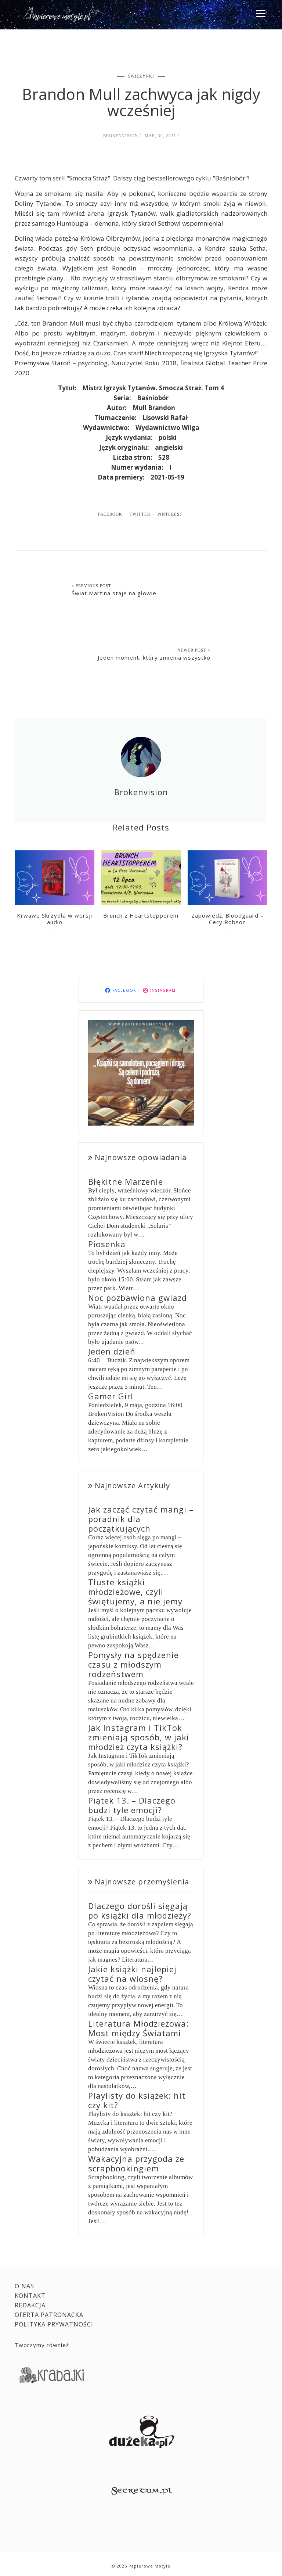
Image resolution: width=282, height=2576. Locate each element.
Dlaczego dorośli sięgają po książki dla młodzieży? (140, 1911)
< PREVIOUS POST (91, 586)
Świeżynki (141, 76)
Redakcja (30, 2305)
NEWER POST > (194, 650)
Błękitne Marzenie (126, 1181)
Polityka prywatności (54, 2324)
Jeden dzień (112, 1351)
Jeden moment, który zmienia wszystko (154, 657)
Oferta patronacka (49, 2315)
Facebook (110, 514)
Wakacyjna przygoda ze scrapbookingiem (136, 2163)
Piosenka (107, 1244)
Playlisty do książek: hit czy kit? (137, 2100)
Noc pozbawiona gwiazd (138, 1298)
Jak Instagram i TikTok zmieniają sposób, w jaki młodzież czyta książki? (139, 1737)
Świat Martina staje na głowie (114, 593)
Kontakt (30, 2296)
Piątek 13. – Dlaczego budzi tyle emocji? (132, 1805)
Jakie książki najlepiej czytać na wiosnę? (132, 1974)
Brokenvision (121, 136)
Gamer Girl (111, 1396)
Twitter (140, 514)
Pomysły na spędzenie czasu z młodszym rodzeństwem (133, 1664)
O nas (24, 2286)
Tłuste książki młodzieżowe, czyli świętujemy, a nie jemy (135, 1592)
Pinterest (170, 514)
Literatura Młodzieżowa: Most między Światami (138, 2028)
